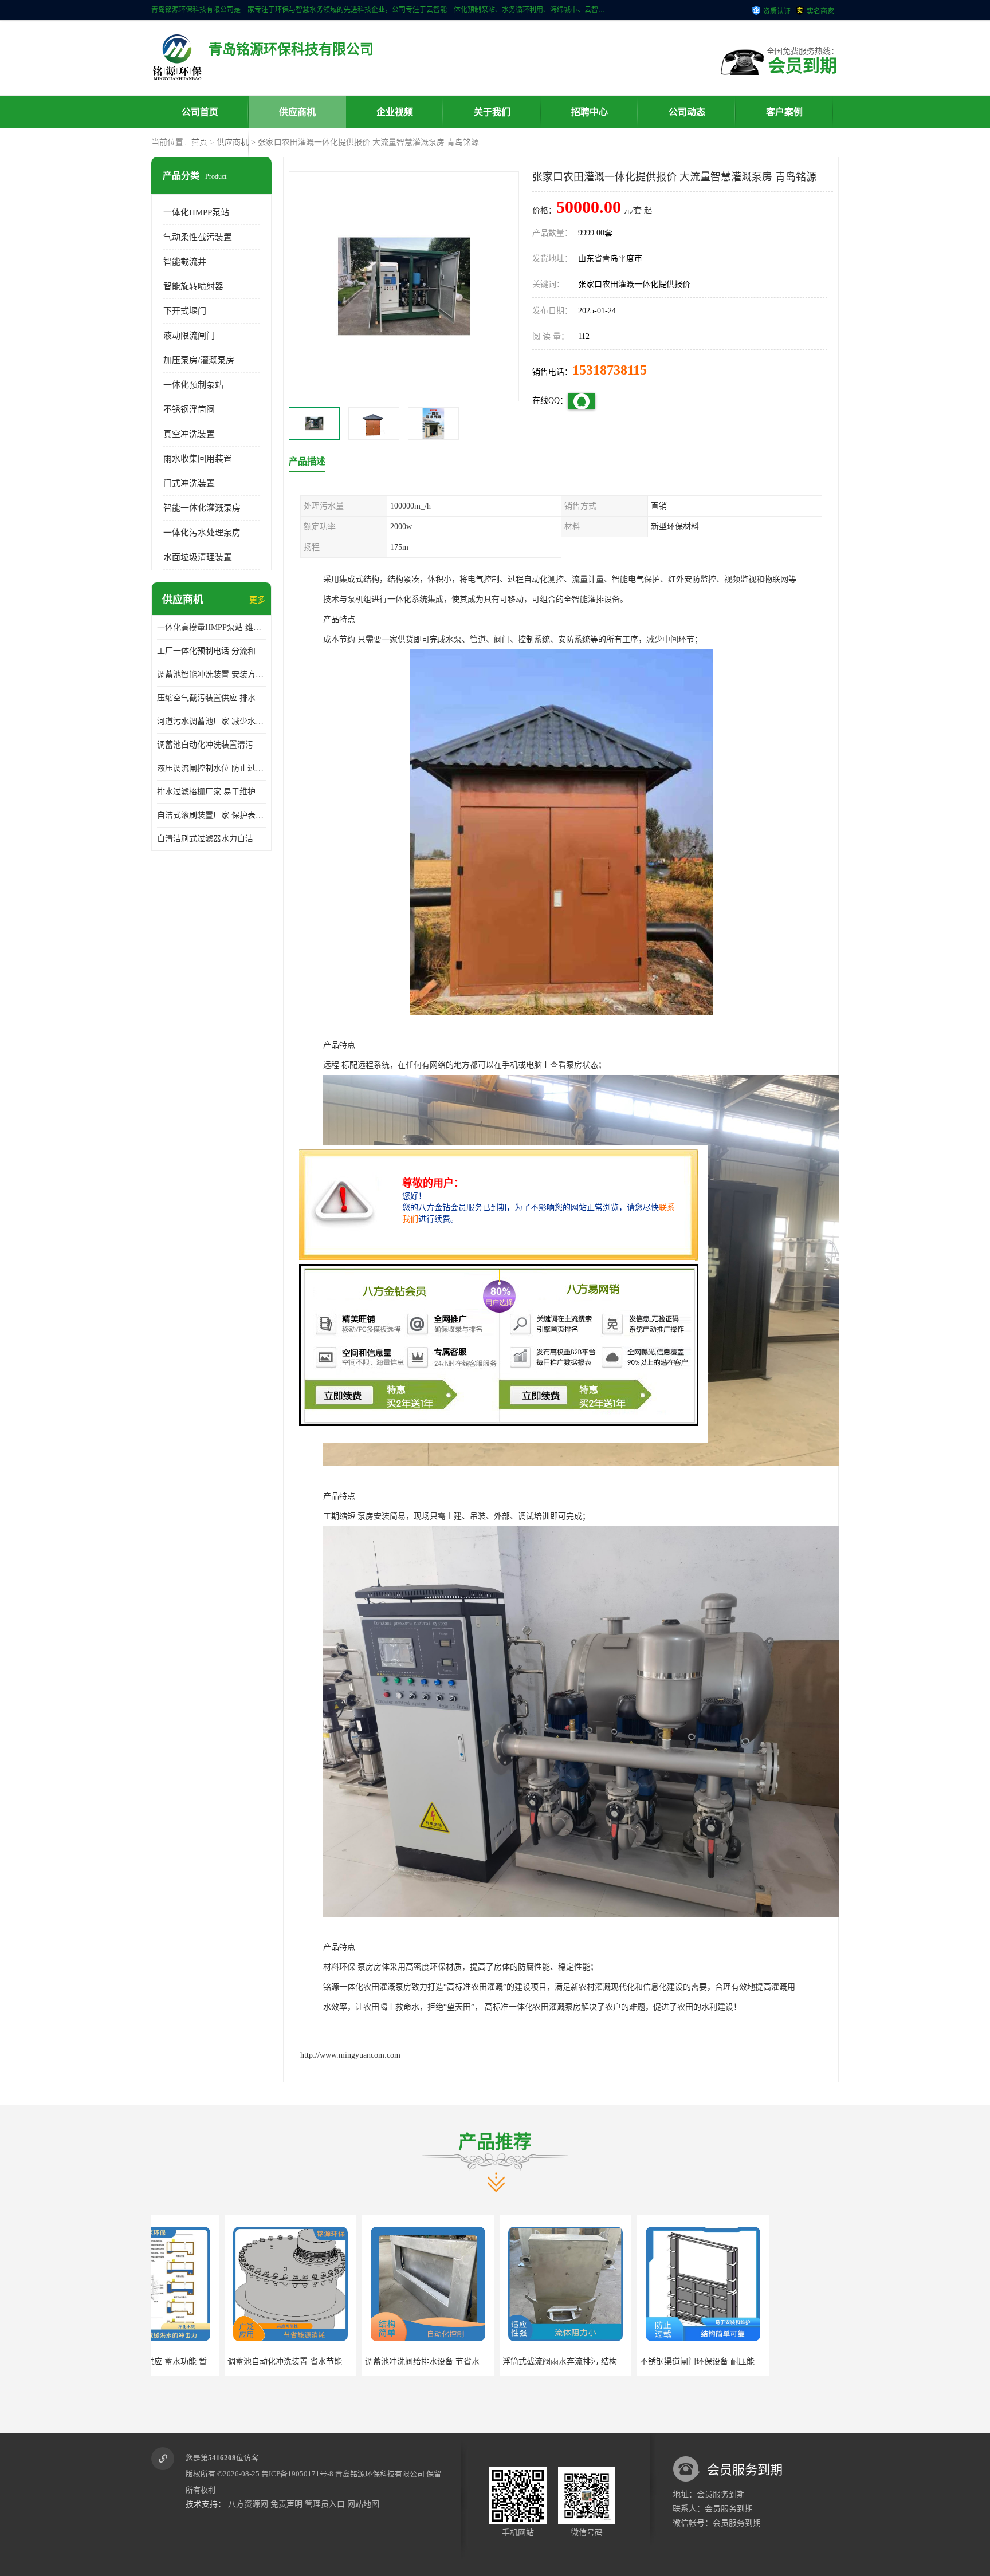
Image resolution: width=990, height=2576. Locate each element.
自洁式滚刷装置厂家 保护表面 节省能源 (211, 815)
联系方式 (200, 145)
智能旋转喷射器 (193, 286)
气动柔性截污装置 (198, 237)
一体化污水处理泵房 (202, 533)
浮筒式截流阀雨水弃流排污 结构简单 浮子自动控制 (465, 2362)
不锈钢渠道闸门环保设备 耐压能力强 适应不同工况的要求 (614, 2362)
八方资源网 (248, 2504)
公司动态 (687, 112)
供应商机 (297, 112)
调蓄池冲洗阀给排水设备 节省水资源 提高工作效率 (327, 2362)
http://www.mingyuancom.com (350, 2055)
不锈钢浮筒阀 (189, 409)
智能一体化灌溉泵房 (202, 508)
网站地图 (363, 2504)
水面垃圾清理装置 (198, 557)
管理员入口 (325, 2504)
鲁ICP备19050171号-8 (297, 2474)
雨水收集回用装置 (198, 459)
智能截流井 (185, 262)
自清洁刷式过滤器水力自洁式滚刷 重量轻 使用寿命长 (211, 839)
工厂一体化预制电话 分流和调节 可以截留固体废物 (211, 651)
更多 (257, 600)
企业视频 (395, 112)
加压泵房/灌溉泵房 (199, 360)
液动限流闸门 (189, 336)
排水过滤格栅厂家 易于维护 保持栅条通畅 (211, 792)
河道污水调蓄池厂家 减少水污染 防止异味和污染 (211, 721)
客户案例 (784, 112)
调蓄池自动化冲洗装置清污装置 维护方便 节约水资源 (211, 745)
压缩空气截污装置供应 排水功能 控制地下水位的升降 (211, 698)
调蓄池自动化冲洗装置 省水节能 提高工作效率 (182, 2362)
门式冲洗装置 (189, 483)
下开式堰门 (185, 311)
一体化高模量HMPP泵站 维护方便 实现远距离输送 (211, 627)
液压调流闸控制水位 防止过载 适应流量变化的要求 (211, 768)
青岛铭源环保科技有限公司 (380, 2474)
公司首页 (200, 112)
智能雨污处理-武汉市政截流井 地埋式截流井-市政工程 (745, 2362)
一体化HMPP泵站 (196, 212)
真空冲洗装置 (189, 434)
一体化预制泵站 (193, 385)
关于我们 (492, 112)
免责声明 (286, 2504)
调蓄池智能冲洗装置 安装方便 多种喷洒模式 (211, 674)
